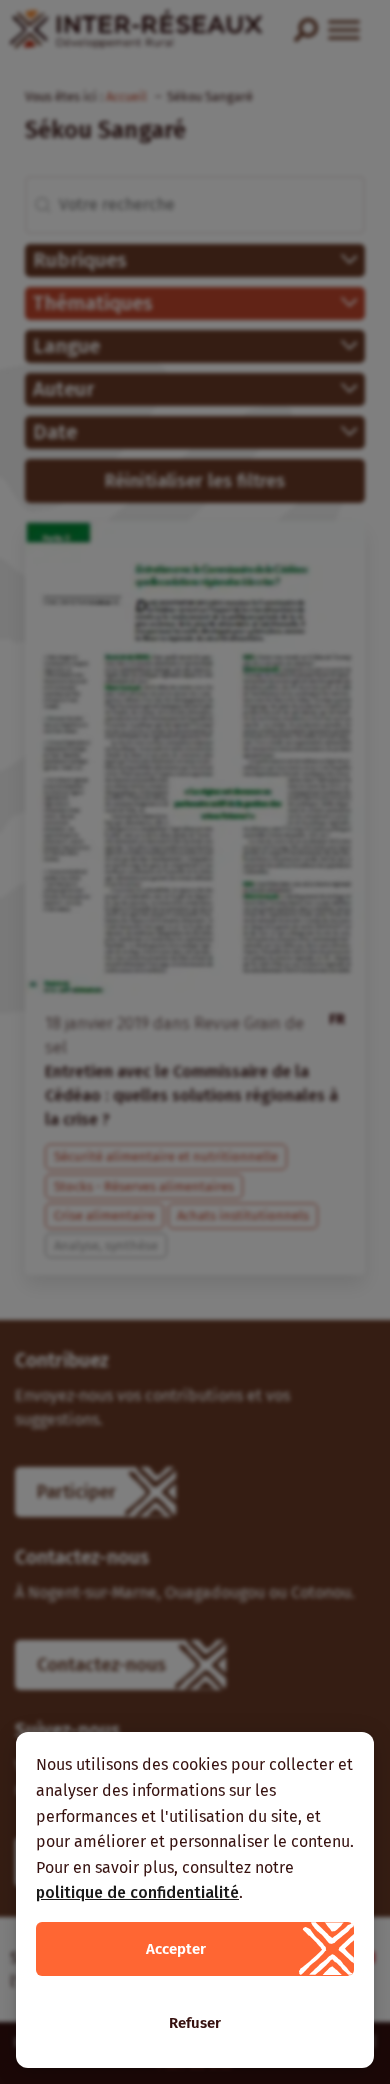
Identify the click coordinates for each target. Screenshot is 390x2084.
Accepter (176, 1949)
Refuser (195, 2023)
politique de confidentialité (137, 1892)
